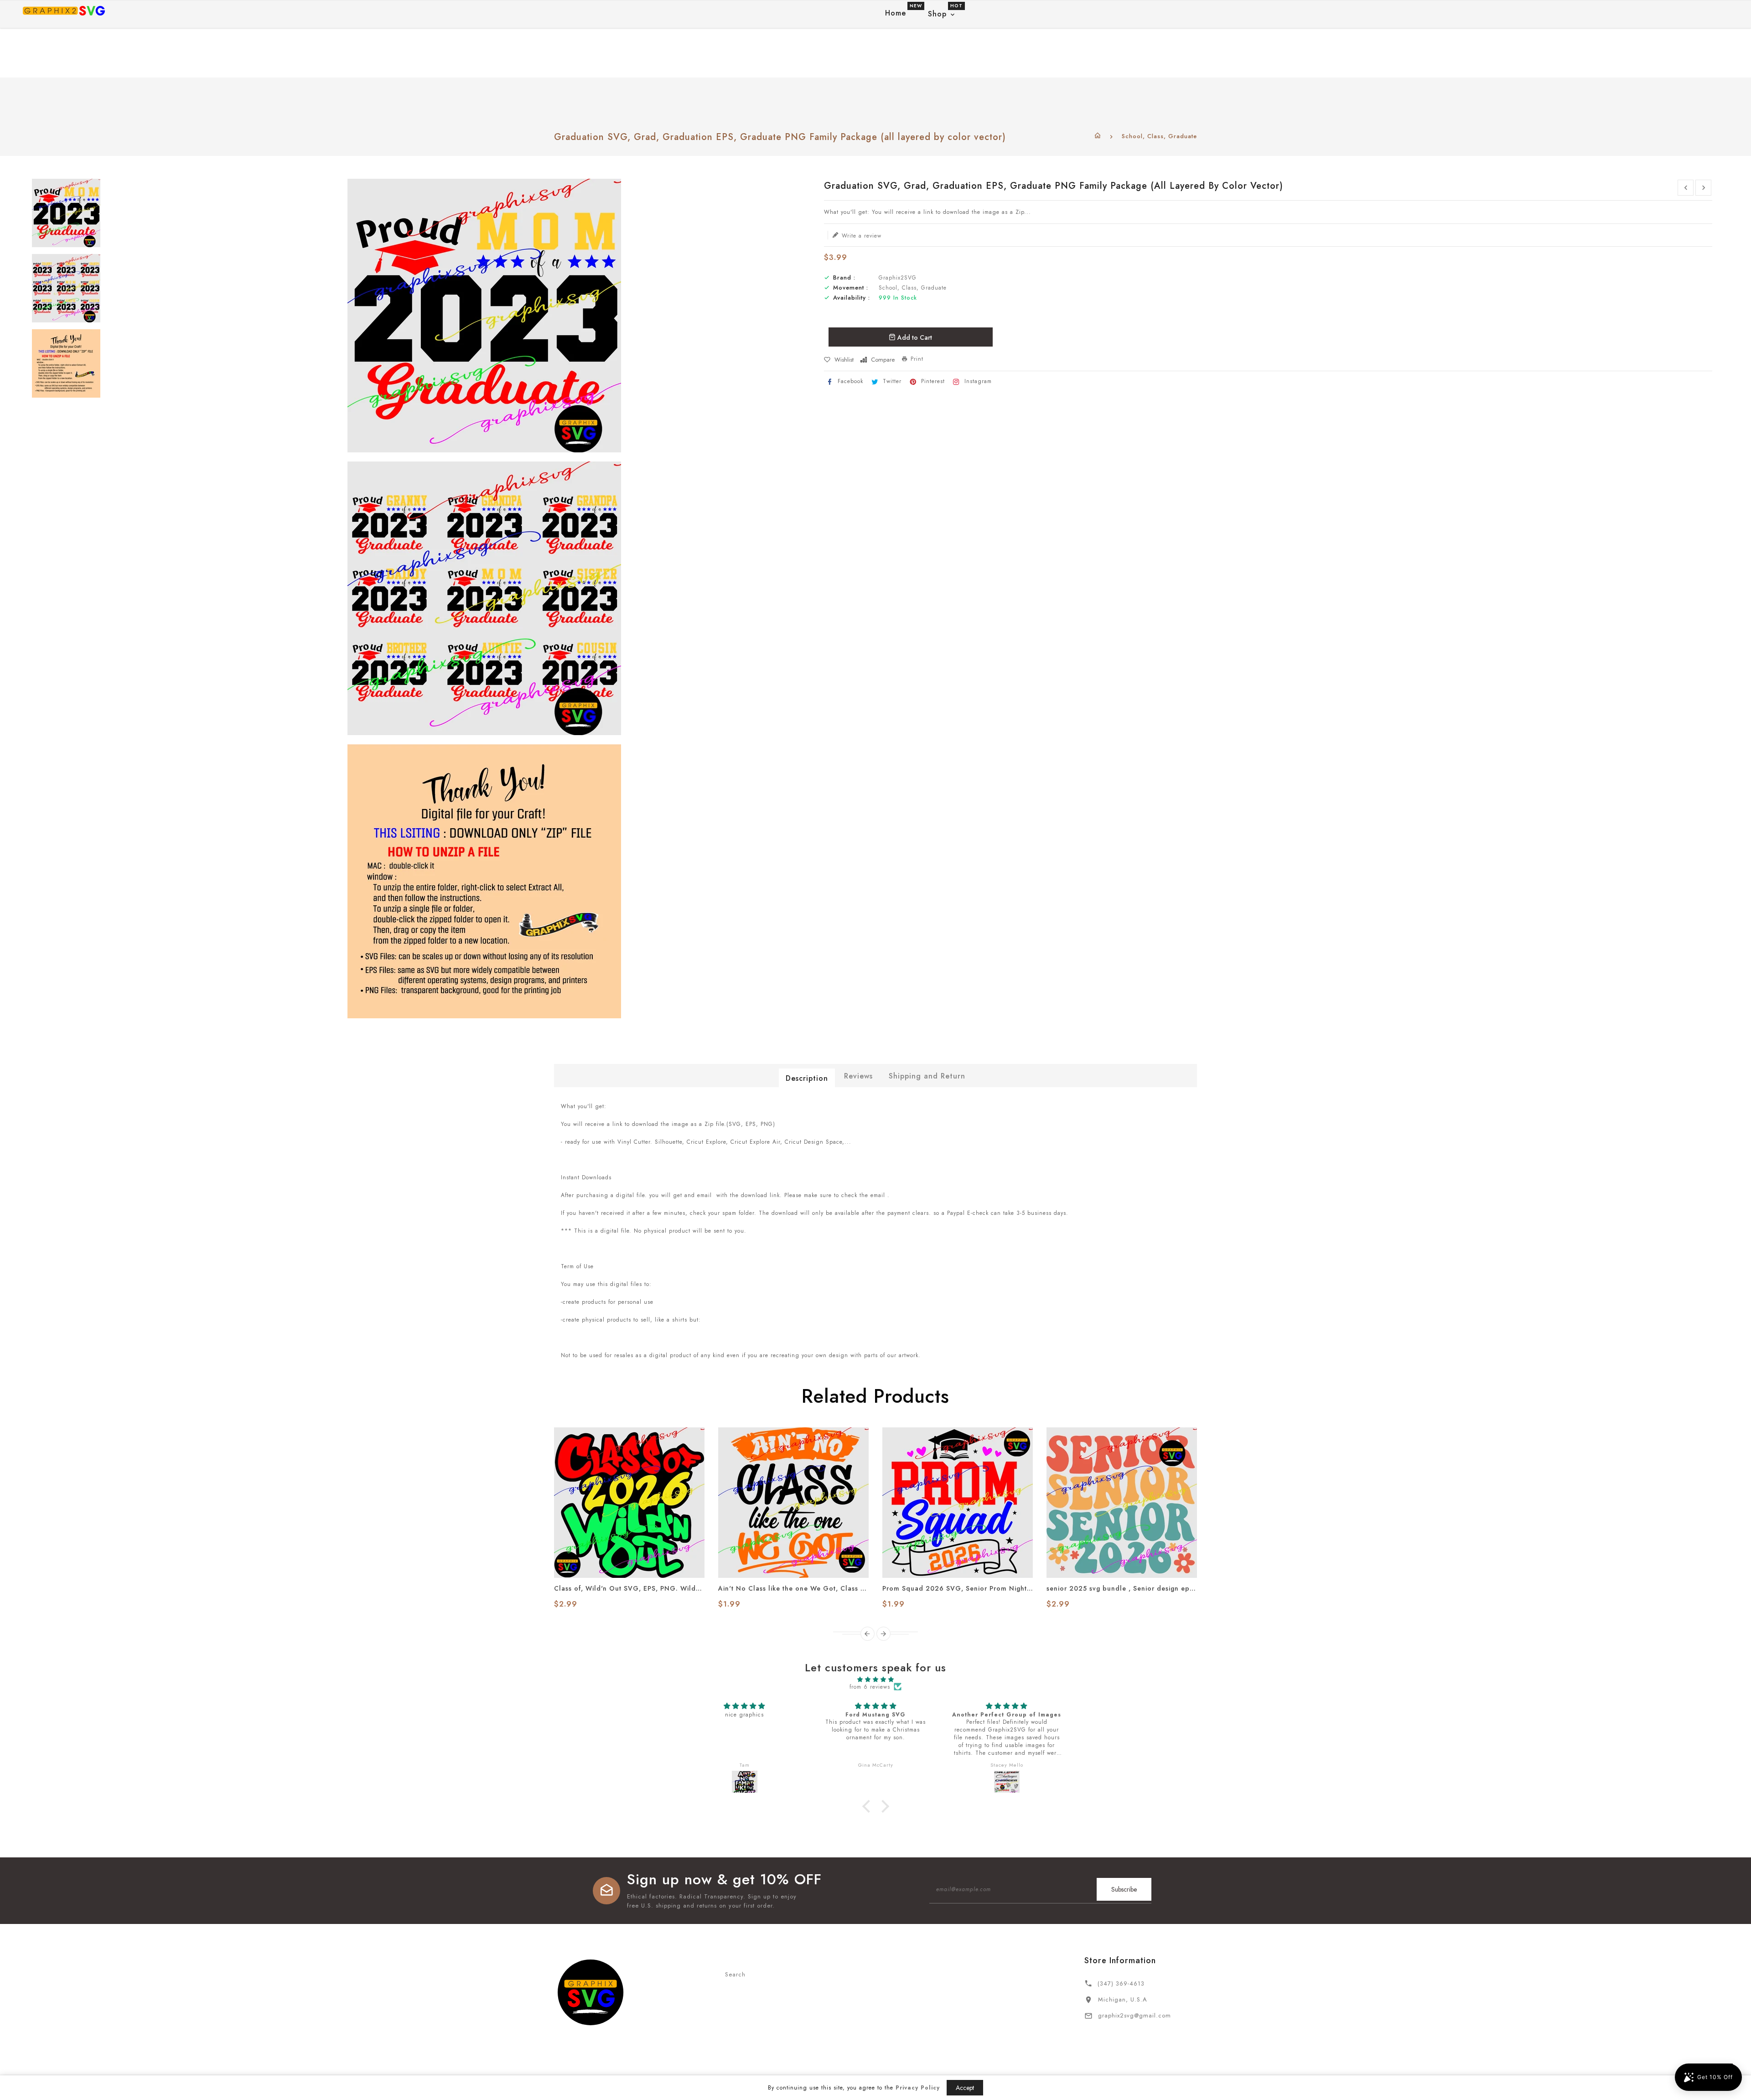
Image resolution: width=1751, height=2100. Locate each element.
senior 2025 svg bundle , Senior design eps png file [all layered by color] (1122, 1588)
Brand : (844, 278)
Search (735, 1974)
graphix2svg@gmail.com (1135, 2015)
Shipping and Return (927, 1076)
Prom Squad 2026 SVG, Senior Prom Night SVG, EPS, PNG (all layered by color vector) (958, 1588)
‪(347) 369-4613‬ (1121, 1983)
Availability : (852, 298)
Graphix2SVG (898, 278)
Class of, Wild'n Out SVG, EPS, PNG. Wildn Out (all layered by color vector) (629, 1588)
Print (917, 359)
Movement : (851, 288)
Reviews (858, 1076)
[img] (875, 1680)
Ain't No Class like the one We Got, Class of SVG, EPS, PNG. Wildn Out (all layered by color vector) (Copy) (793, 1588)
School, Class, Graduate (1159, 136)
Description (807, 1078)
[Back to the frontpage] (1098, 136)
